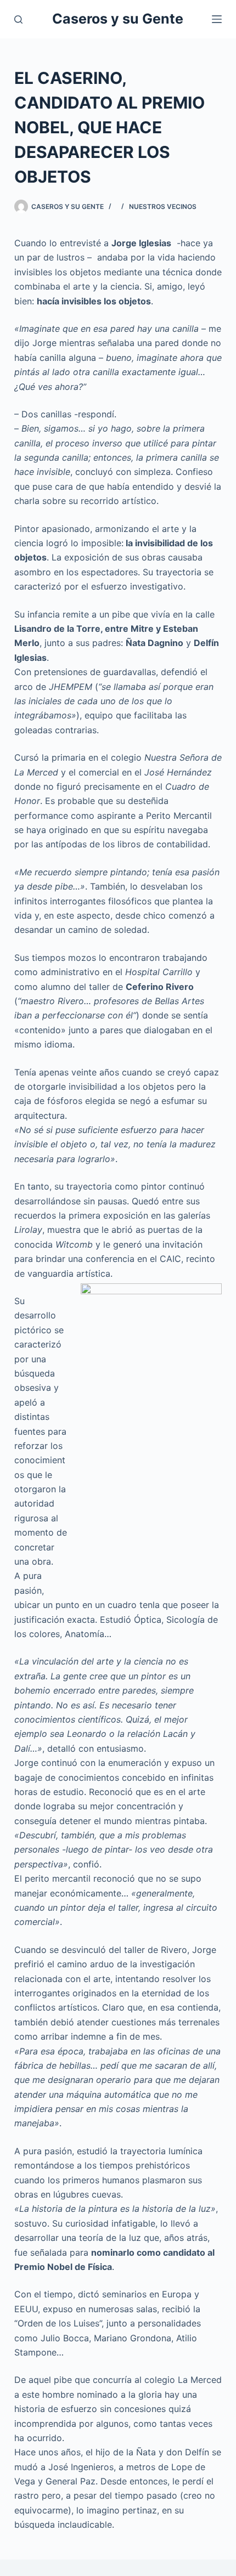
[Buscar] (18, 19)
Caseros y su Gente (118, 19)
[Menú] (217, 19)
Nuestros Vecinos (163, 206)
